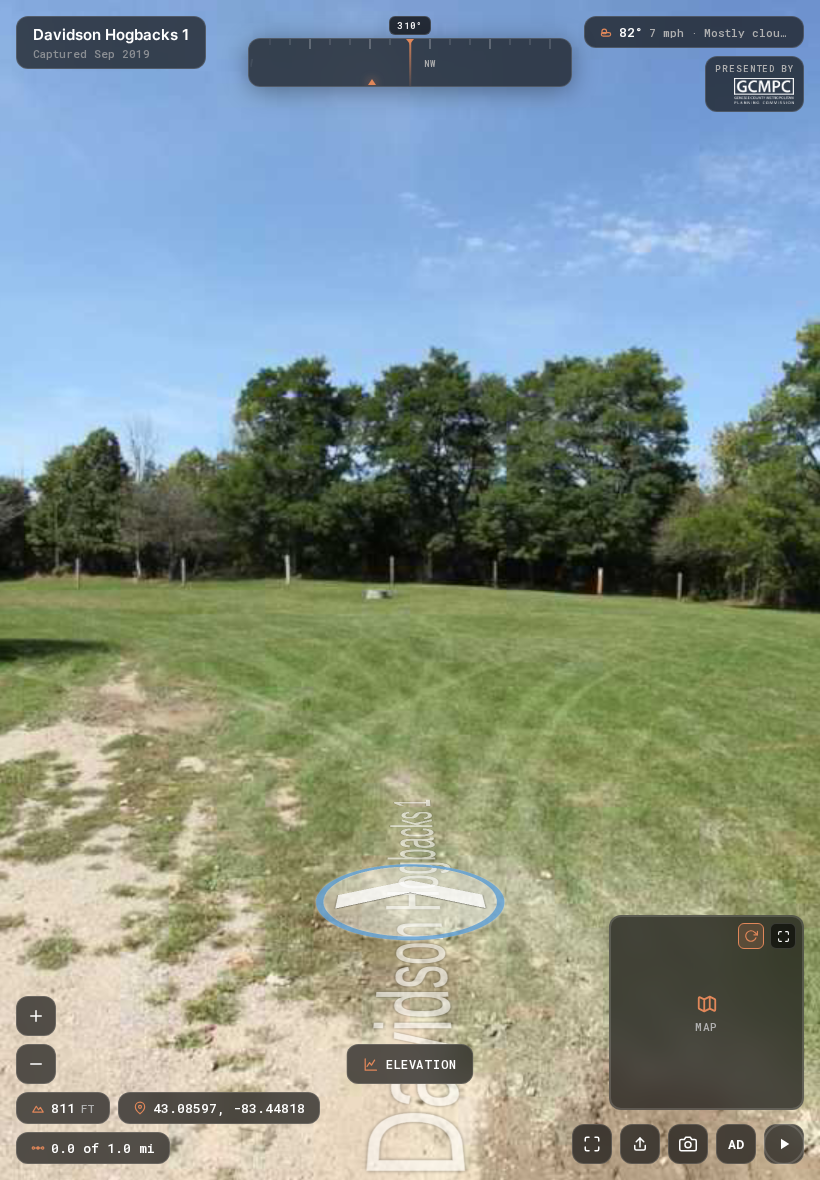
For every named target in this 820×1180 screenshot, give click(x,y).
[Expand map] (783, 936)
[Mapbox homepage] (628, 1090)
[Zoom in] (36, 1016)
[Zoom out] (36, 1064)
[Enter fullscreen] (592, 1144)
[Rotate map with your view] (751, 936)
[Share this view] (640, 1144)
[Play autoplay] (784, 1144)
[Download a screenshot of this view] (688, 1144)
